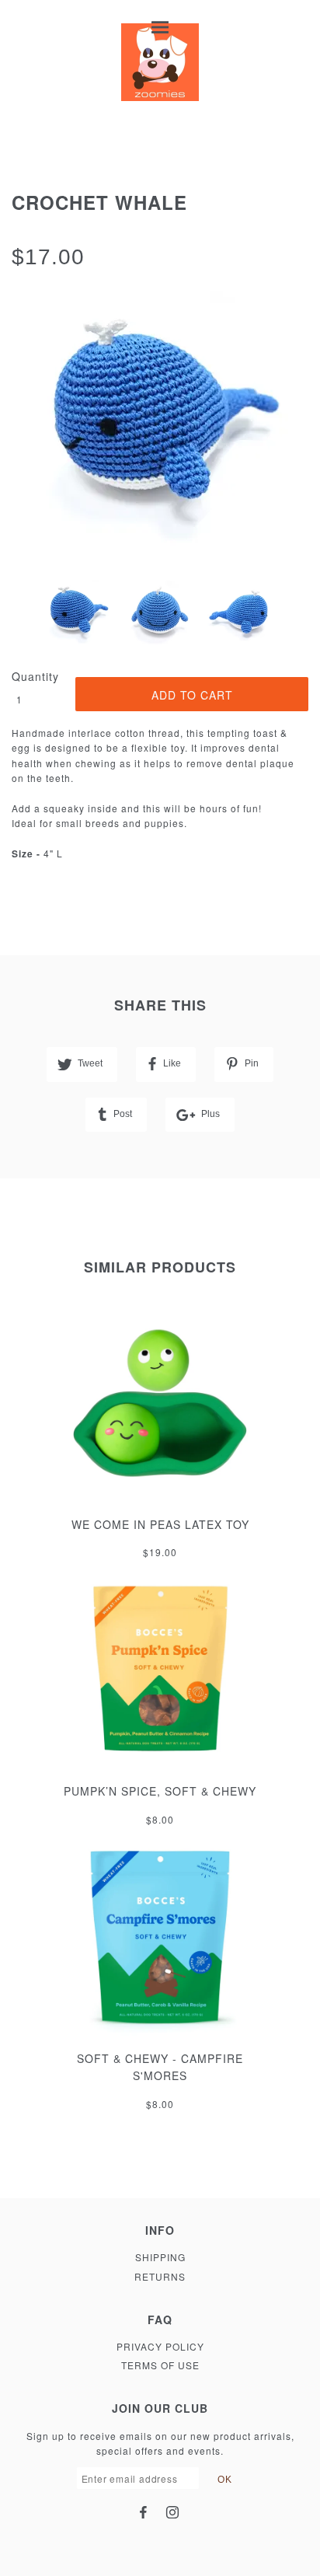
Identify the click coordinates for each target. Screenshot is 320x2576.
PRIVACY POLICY (160, 2346)
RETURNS (160, 2276)
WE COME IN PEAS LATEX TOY (160, 1524)
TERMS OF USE (160, 2365)
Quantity (35, 676)
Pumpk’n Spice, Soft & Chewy (160, 1791)
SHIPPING (160, 2257)
